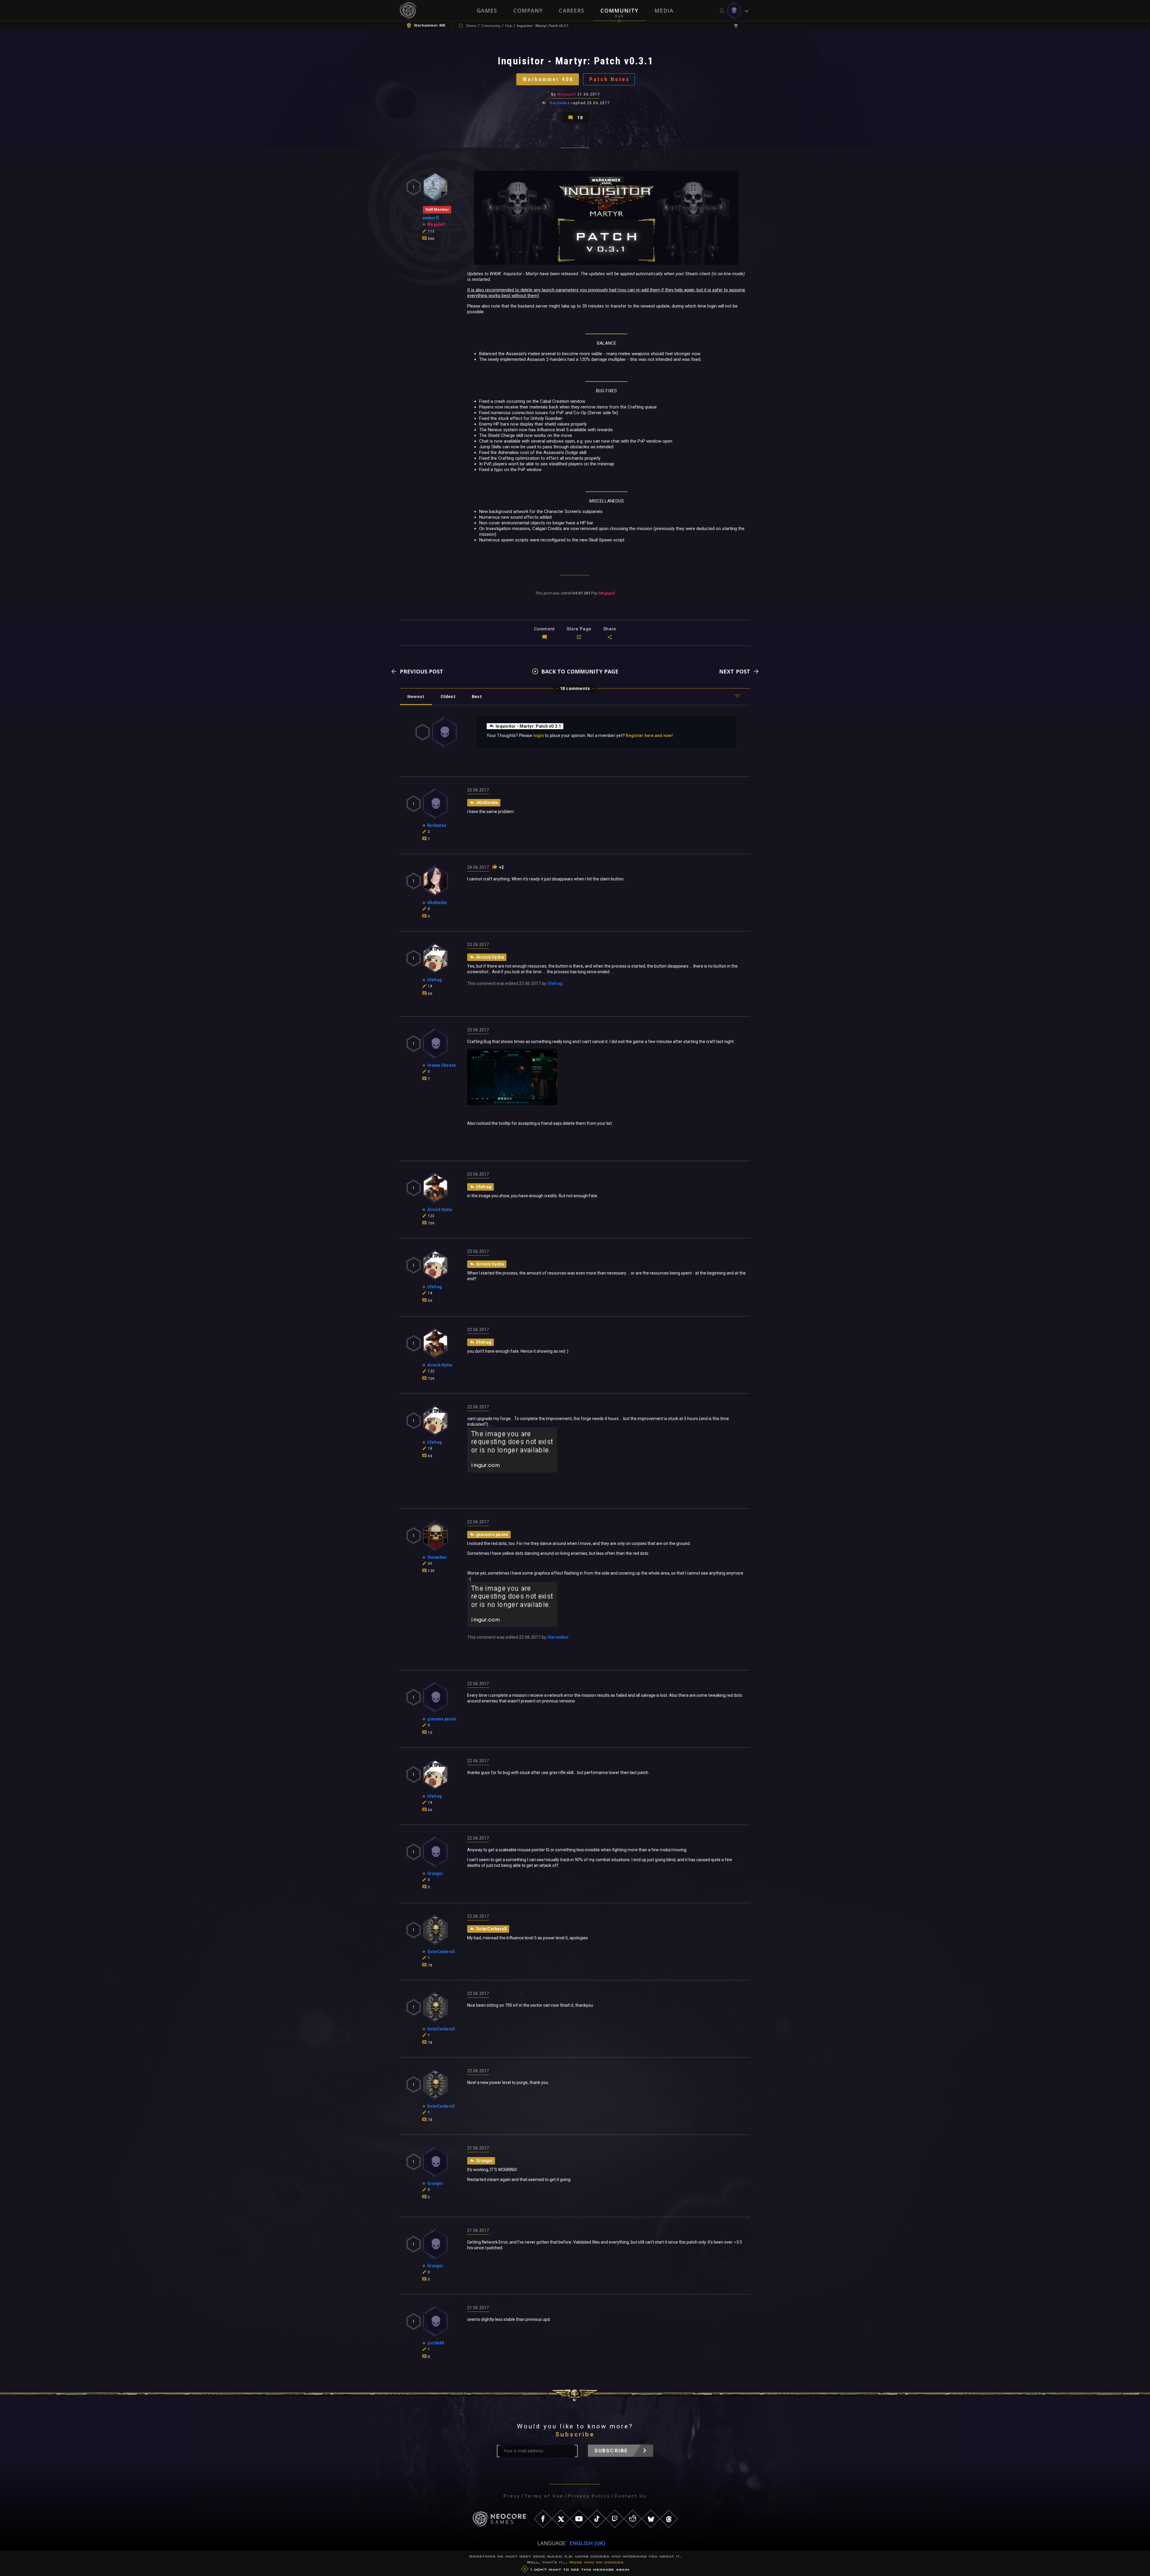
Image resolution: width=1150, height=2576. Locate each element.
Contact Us (630, 2496)
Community (619, 10)
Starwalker (558, 1637)
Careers (572, 10)
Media (664, 10)
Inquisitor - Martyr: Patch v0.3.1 (528, 726)
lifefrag (555, 983)
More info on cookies (596, 2562)
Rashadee (560, 103)
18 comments (575, 688)
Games (487, 10)
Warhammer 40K (548, 79)
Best (477, 696)
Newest (416, 696)
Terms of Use (544, 2496)
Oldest (448, 696)
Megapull (567, 94)
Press (512, 2496)
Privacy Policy (589, 2496)
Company (528, 10)
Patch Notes (610, 79)
